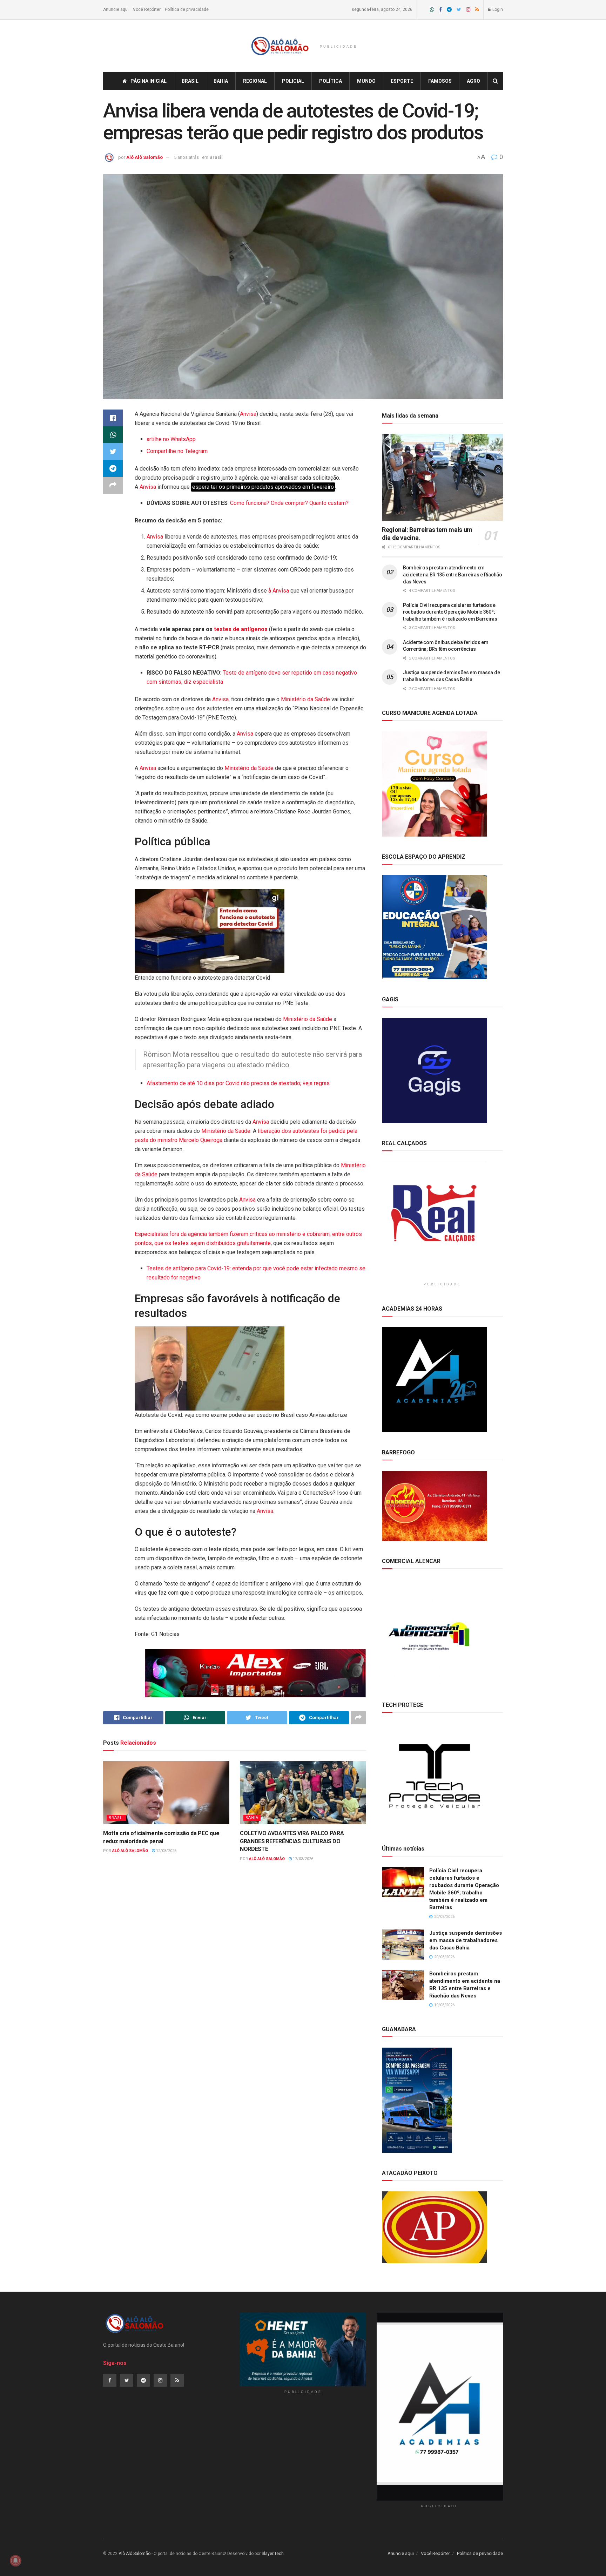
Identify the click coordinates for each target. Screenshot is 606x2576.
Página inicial (149, 81)
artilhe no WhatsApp (171, 439)
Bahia (221, 81)
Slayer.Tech (273, 2554)
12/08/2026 (166, 1851)
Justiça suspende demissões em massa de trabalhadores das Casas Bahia (466, 1940)
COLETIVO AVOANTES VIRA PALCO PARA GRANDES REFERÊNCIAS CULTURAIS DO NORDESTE (292, 1841)
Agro (473, 81)
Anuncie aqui (116, 9)
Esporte (402, 81)
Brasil (190, 81)
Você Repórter (147, 9)
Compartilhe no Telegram (177, 451)
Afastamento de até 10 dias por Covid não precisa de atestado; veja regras (238, 1083)
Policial (293, 81)
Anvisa (248, 414)
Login (497, 9)
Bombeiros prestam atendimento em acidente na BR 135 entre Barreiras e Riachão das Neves (453, 574)
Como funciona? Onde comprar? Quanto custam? (289, 503)
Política (331, 81)
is (284, 591)
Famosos (440, 81)
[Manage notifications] (15, 2561)
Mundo (366, 81)
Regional (255, 81)
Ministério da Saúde (305, 699)
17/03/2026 (302, 1859)
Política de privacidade (187, 9)
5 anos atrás (186, 157)
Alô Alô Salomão (144, 157)
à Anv (274, 591)
